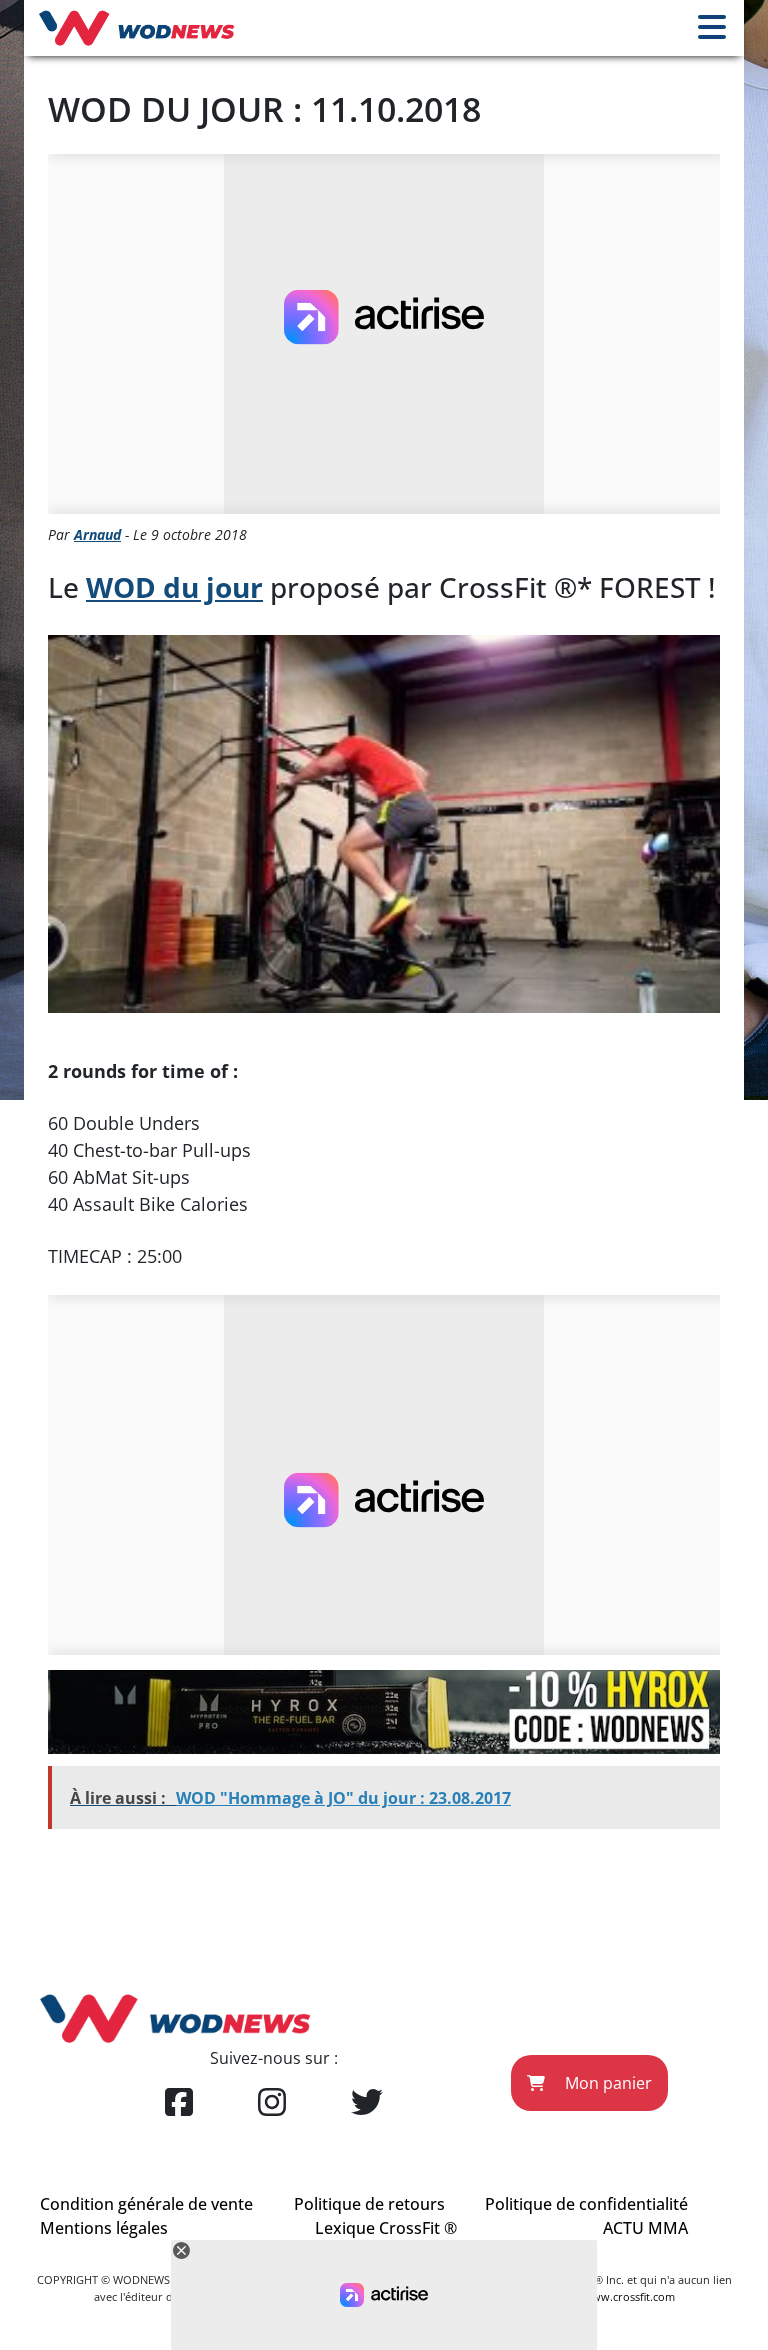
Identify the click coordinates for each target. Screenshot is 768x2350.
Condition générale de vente (146, 2204)
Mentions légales (104, 2228)
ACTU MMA (645, 2228)
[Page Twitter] (367, 2103)
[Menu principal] (712, 28)
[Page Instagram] (272, 2103)
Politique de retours (369, 2204)
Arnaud (97, 534)
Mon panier (606, 2083)
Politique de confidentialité (586, 2204)
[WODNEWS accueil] (136, 28)
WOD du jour (174, 587)
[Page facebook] (179, 2103)
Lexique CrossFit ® (386, 2228)
